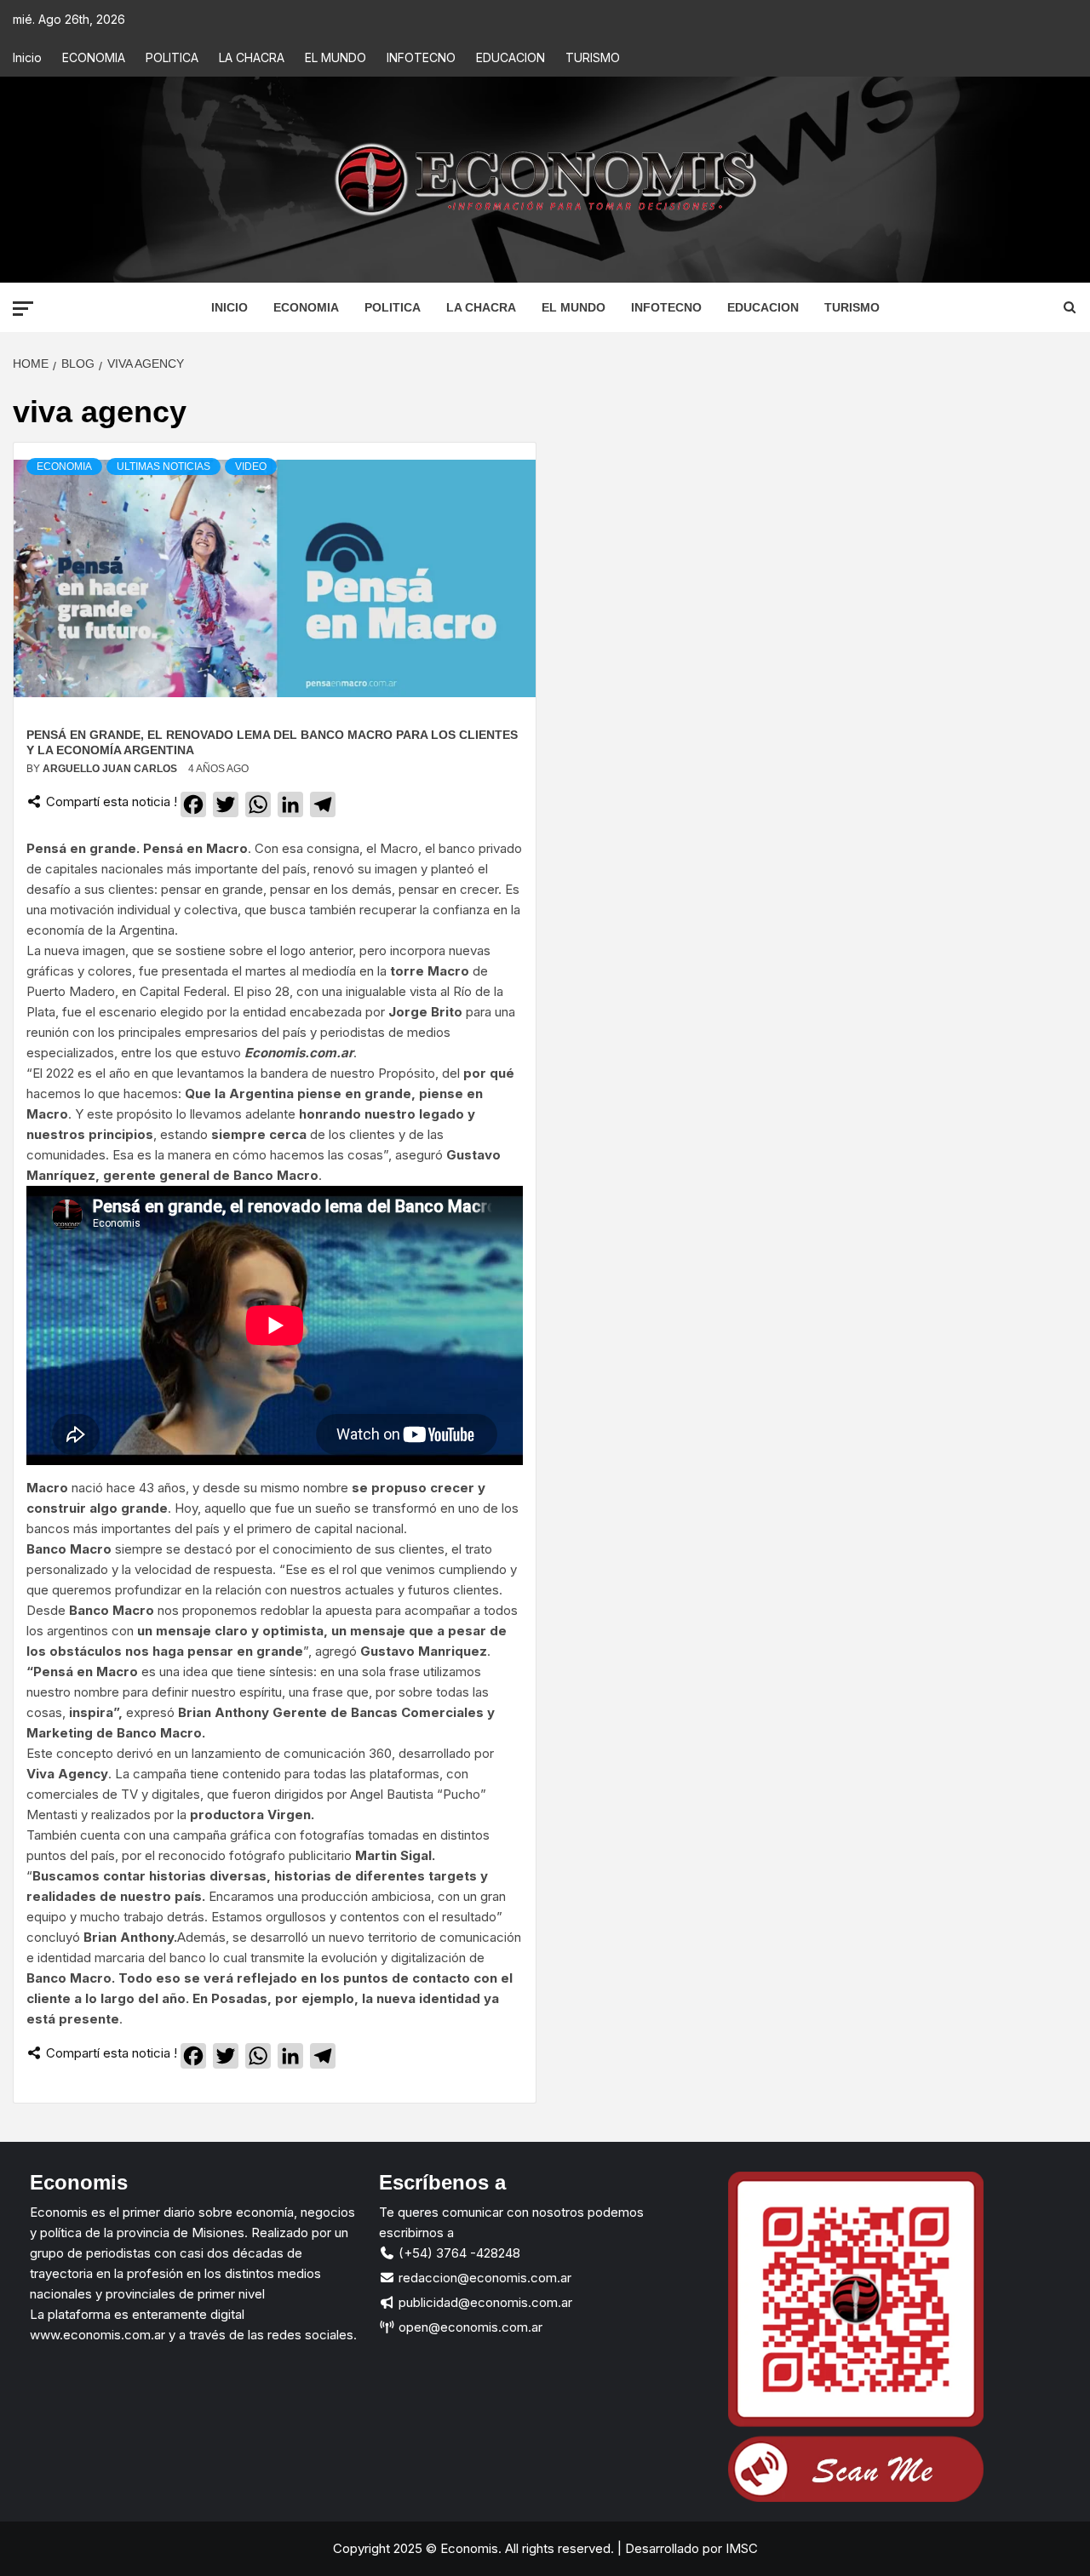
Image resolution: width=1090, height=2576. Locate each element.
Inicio (27, 57)
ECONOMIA (94, 57)
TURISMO (593, 57)
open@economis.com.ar (469, 2327)
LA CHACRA (252, 57)
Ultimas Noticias (163, 467)
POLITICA (172, 57)
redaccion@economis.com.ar (483, 2278)
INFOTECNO (421, 57)
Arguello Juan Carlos (111, 769)
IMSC (740, 2548)
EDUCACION (511, 57)
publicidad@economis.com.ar (484, 2302)
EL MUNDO (336, 57)
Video (251, 467)
